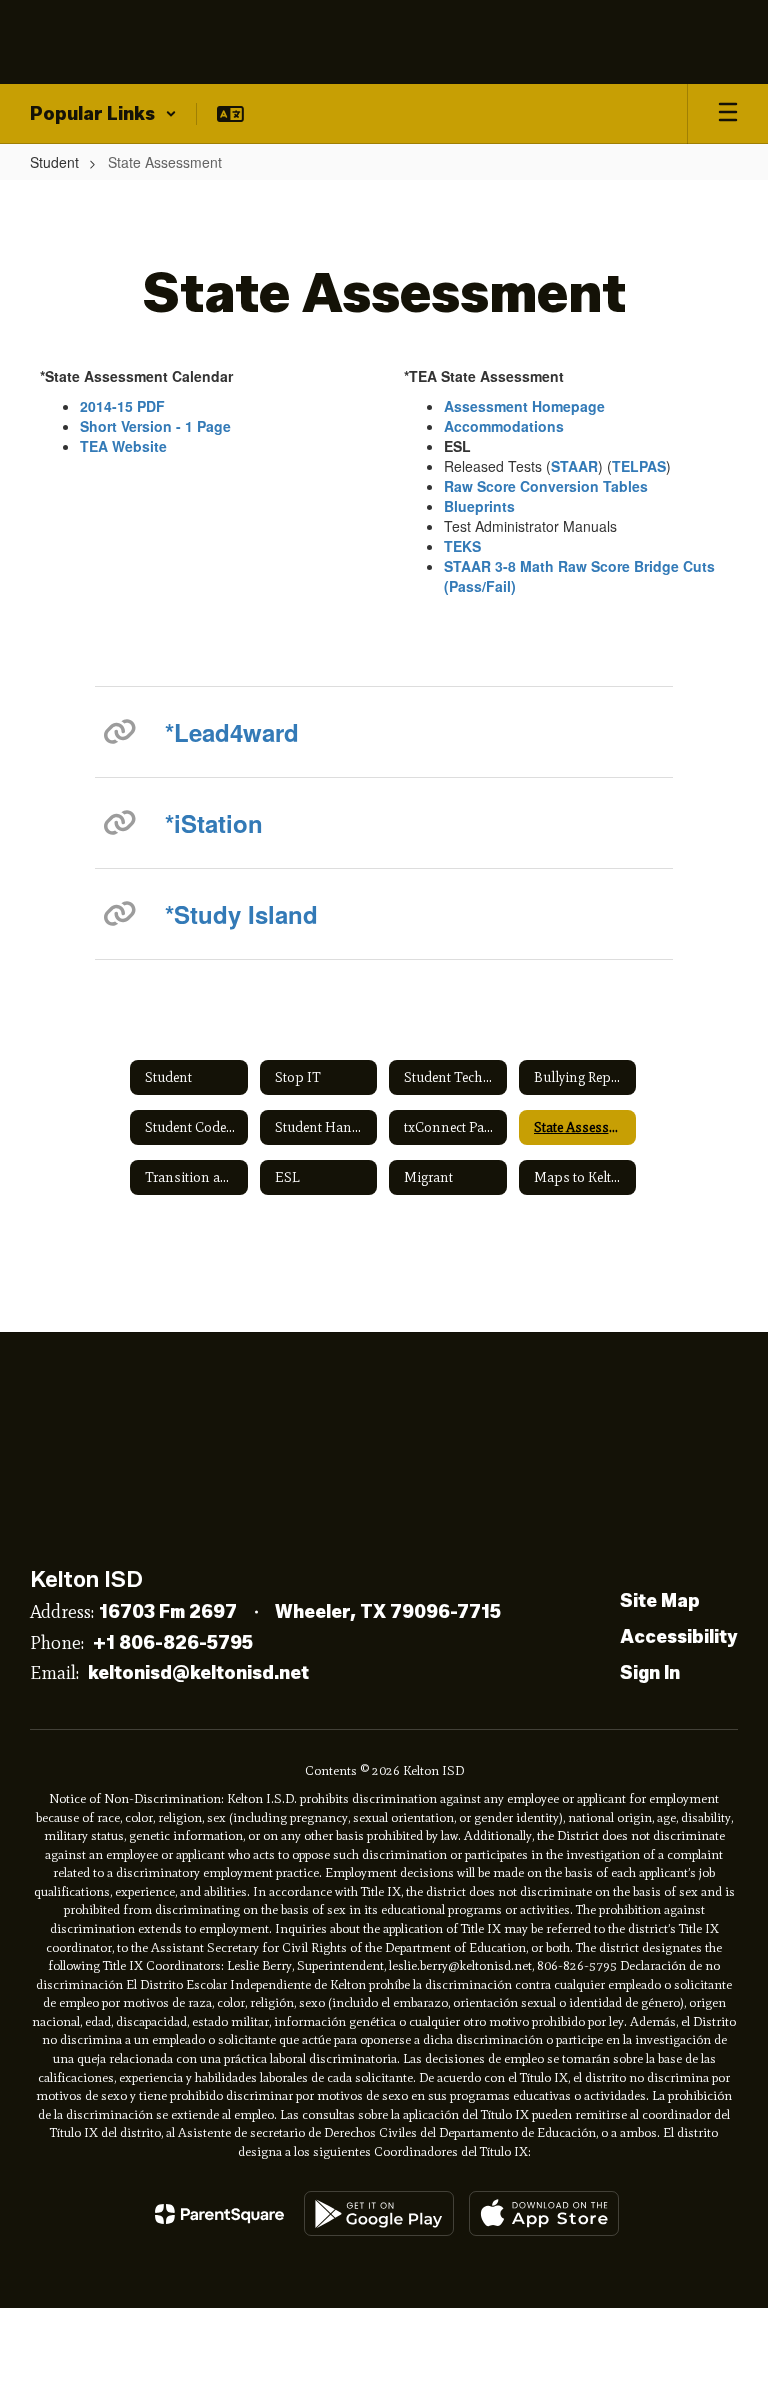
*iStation (214, 823)
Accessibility (679, 1637)
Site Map (660, 1601)
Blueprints (479, 506)
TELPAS (639, 466)
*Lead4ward (232, 732)
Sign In (650, 1673)
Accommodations (504, 426)
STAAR (574, 466)
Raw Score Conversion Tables (546, 486)
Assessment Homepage (524, 406)
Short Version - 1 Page (155, 426)
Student (54, 162)
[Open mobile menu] (728, 114)
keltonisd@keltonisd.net (198, 1673)
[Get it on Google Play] (379, 2213)
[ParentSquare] (219, 2214)
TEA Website (123, 446)
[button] (103, 114)
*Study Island (241, 914)
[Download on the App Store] (544, 2213)
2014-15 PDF (122, 406)
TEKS (462, 546)
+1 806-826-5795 (173, 1643)
